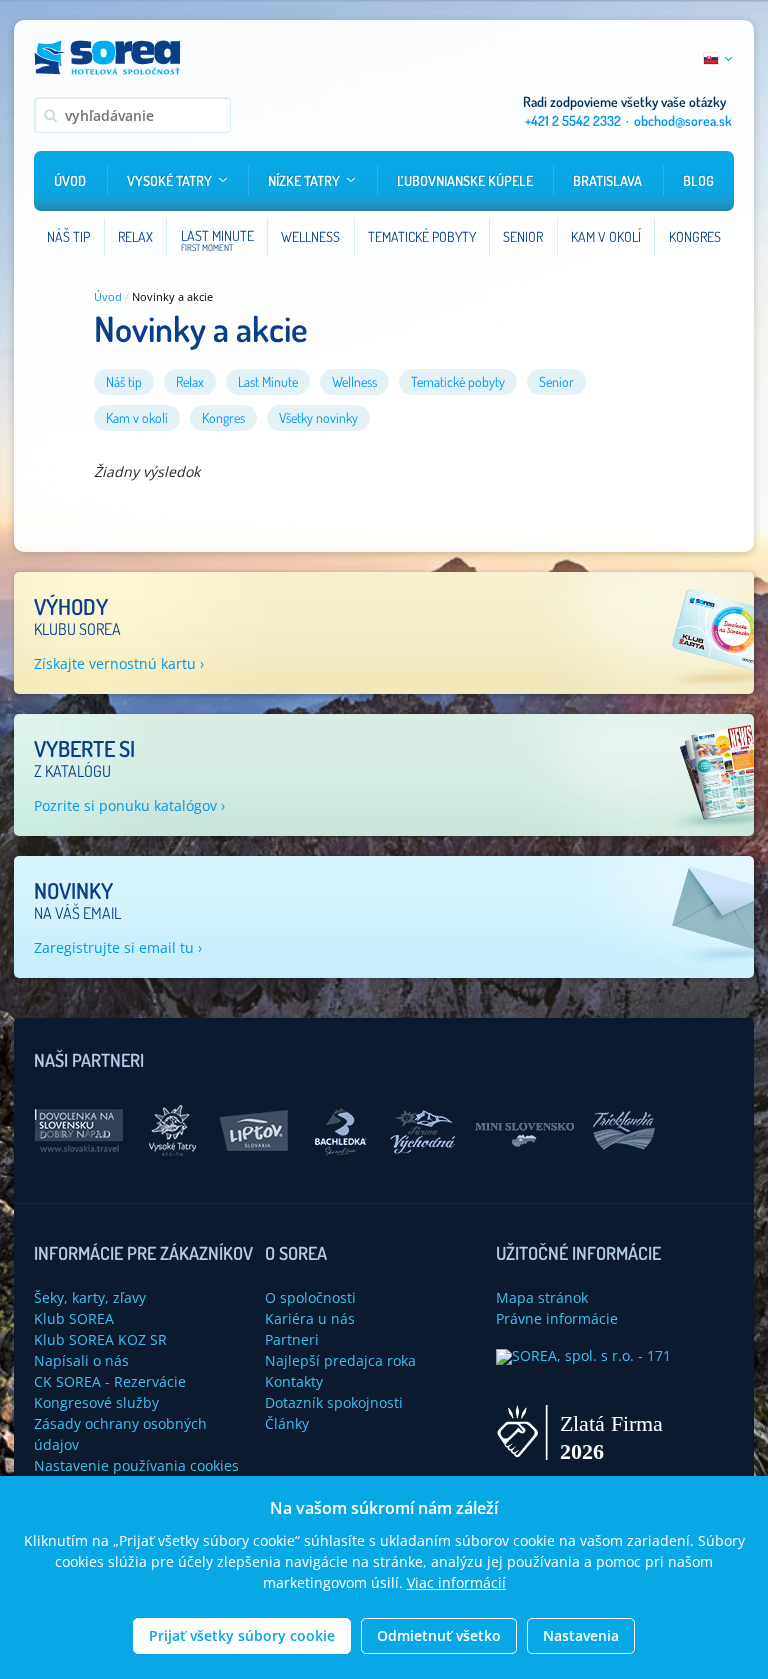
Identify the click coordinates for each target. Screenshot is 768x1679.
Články (287, 1423)
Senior (556, 381)
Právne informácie (557, 1318)
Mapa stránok (542, 1297)
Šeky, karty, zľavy (90, 1297)
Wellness (354, 381)
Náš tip (124, 381)
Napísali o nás (81, 1360)
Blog (698, 180)
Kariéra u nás (310, 1318)
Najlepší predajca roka (340, 1360)
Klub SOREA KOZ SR (100, 1339)
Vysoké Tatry (169, 180)
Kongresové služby (96, 1402)
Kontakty (294, 1381)
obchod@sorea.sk (683, 120)
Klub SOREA (74, 1318)
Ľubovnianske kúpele (465, 180)
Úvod (70, 180)
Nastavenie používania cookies (136, 1465)
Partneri (292, 1339)
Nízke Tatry (304, 180)
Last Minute (268, 381)
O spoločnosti (310, 1297)
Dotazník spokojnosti (334, 1402)
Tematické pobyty (458, 381)
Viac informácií (456, 1582)
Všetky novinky (318, 417)
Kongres (223, 417)
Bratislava (607, 180)
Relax (190, 381)
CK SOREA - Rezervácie (110, 1381)
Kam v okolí (137, 417)
